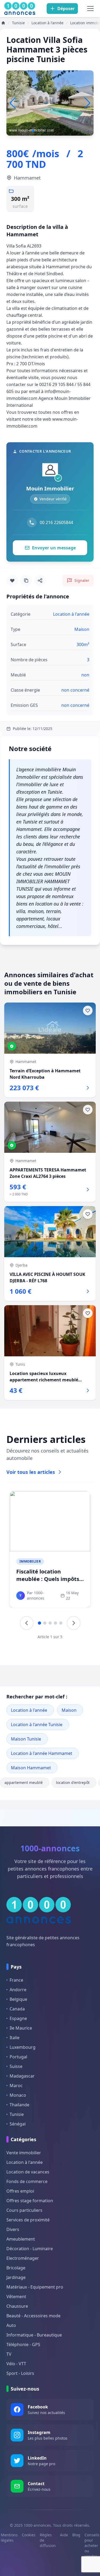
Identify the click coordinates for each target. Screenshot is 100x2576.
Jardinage (16, 2277)
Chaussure (17, 2306)
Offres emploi (20, 2191)
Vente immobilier (24, 2153)
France (16, 1980)
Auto (11, 2325)
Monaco (18, 2095)
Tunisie (17, 2114)
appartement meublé (24, 1782)
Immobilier (30, 1561)
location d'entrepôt (73, 1782)
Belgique (18, 1999)
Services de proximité (28, 2220)
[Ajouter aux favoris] (12, 581)
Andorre (18, 1990)
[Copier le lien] (26, 581)
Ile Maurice (21, 2028)
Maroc (16, 2086)
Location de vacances (28, 2172)
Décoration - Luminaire (30, 2249)
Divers (13, 2229)
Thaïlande (19, 2105)
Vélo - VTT (16, 2364)
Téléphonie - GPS (23, 2344)
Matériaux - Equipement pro (35, 2287)
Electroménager (23, 2258)
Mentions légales (9, 2538)
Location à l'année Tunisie (37, 1725)
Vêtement (16, 2297)
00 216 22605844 (56, 522)
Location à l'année (29, 1710)
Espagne (18, 2018)
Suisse (16, 2066)
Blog (76, 2535)
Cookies (29, 2535)
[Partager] (40, 581)
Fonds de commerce (27, 2181)
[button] (87, 103)
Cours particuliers (24, 2210)
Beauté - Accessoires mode (33, 2316)
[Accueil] (3, 23)
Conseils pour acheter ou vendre (92, 2545)
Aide (64, 2535)
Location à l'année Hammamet (42, 1753)
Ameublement (21, 2239)
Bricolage (16, 2268)
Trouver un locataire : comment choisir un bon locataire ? (48, 1579)
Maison (69, 1710)
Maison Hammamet (31, 1768)
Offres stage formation (30, 2201)
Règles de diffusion (48, 2540)
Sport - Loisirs (20, 2373)
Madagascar (22, 2076)
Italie (15, 2038)
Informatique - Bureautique (34, 2335)
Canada (17, 2009)
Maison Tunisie (26, 1739)
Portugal (18, 2057)
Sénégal (18, 2124)
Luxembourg (23, 2047)
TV (9, 2354)
